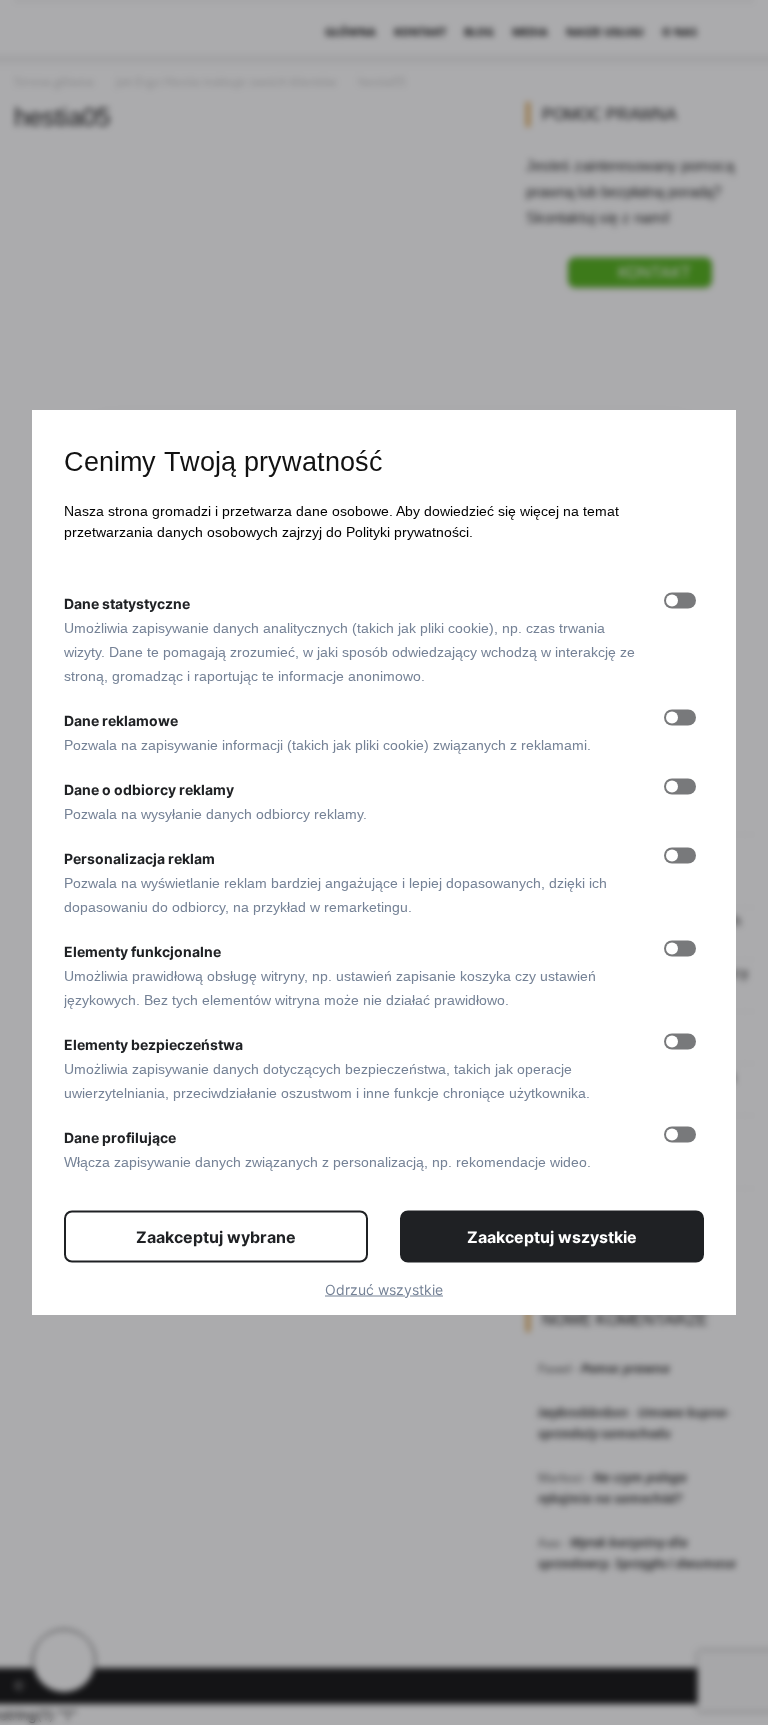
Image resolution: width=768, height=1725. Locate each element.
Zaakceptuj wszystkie (552, 1236)
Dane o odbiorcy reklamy (149, 788)
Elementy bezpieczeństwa (153, 1043)
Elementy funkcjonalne (142, 950)
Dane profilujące (120, 1136)
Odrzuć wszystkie (384, 1288)
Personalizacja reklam (139, 857)
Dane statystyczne (127, 602)
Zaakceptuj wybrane (216, 1236)
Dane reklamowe (121, 719)
